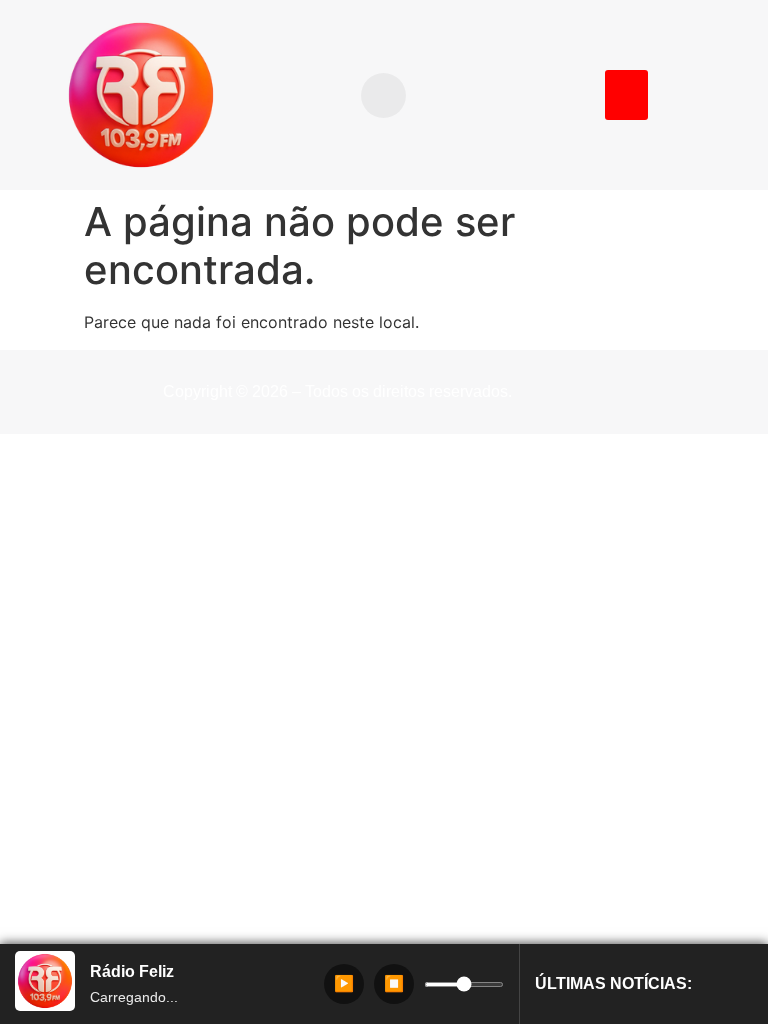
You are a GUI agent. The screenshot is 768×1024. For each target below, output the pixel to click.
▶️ (344, 983)
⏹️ (394, 983)
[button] (383, 95)
